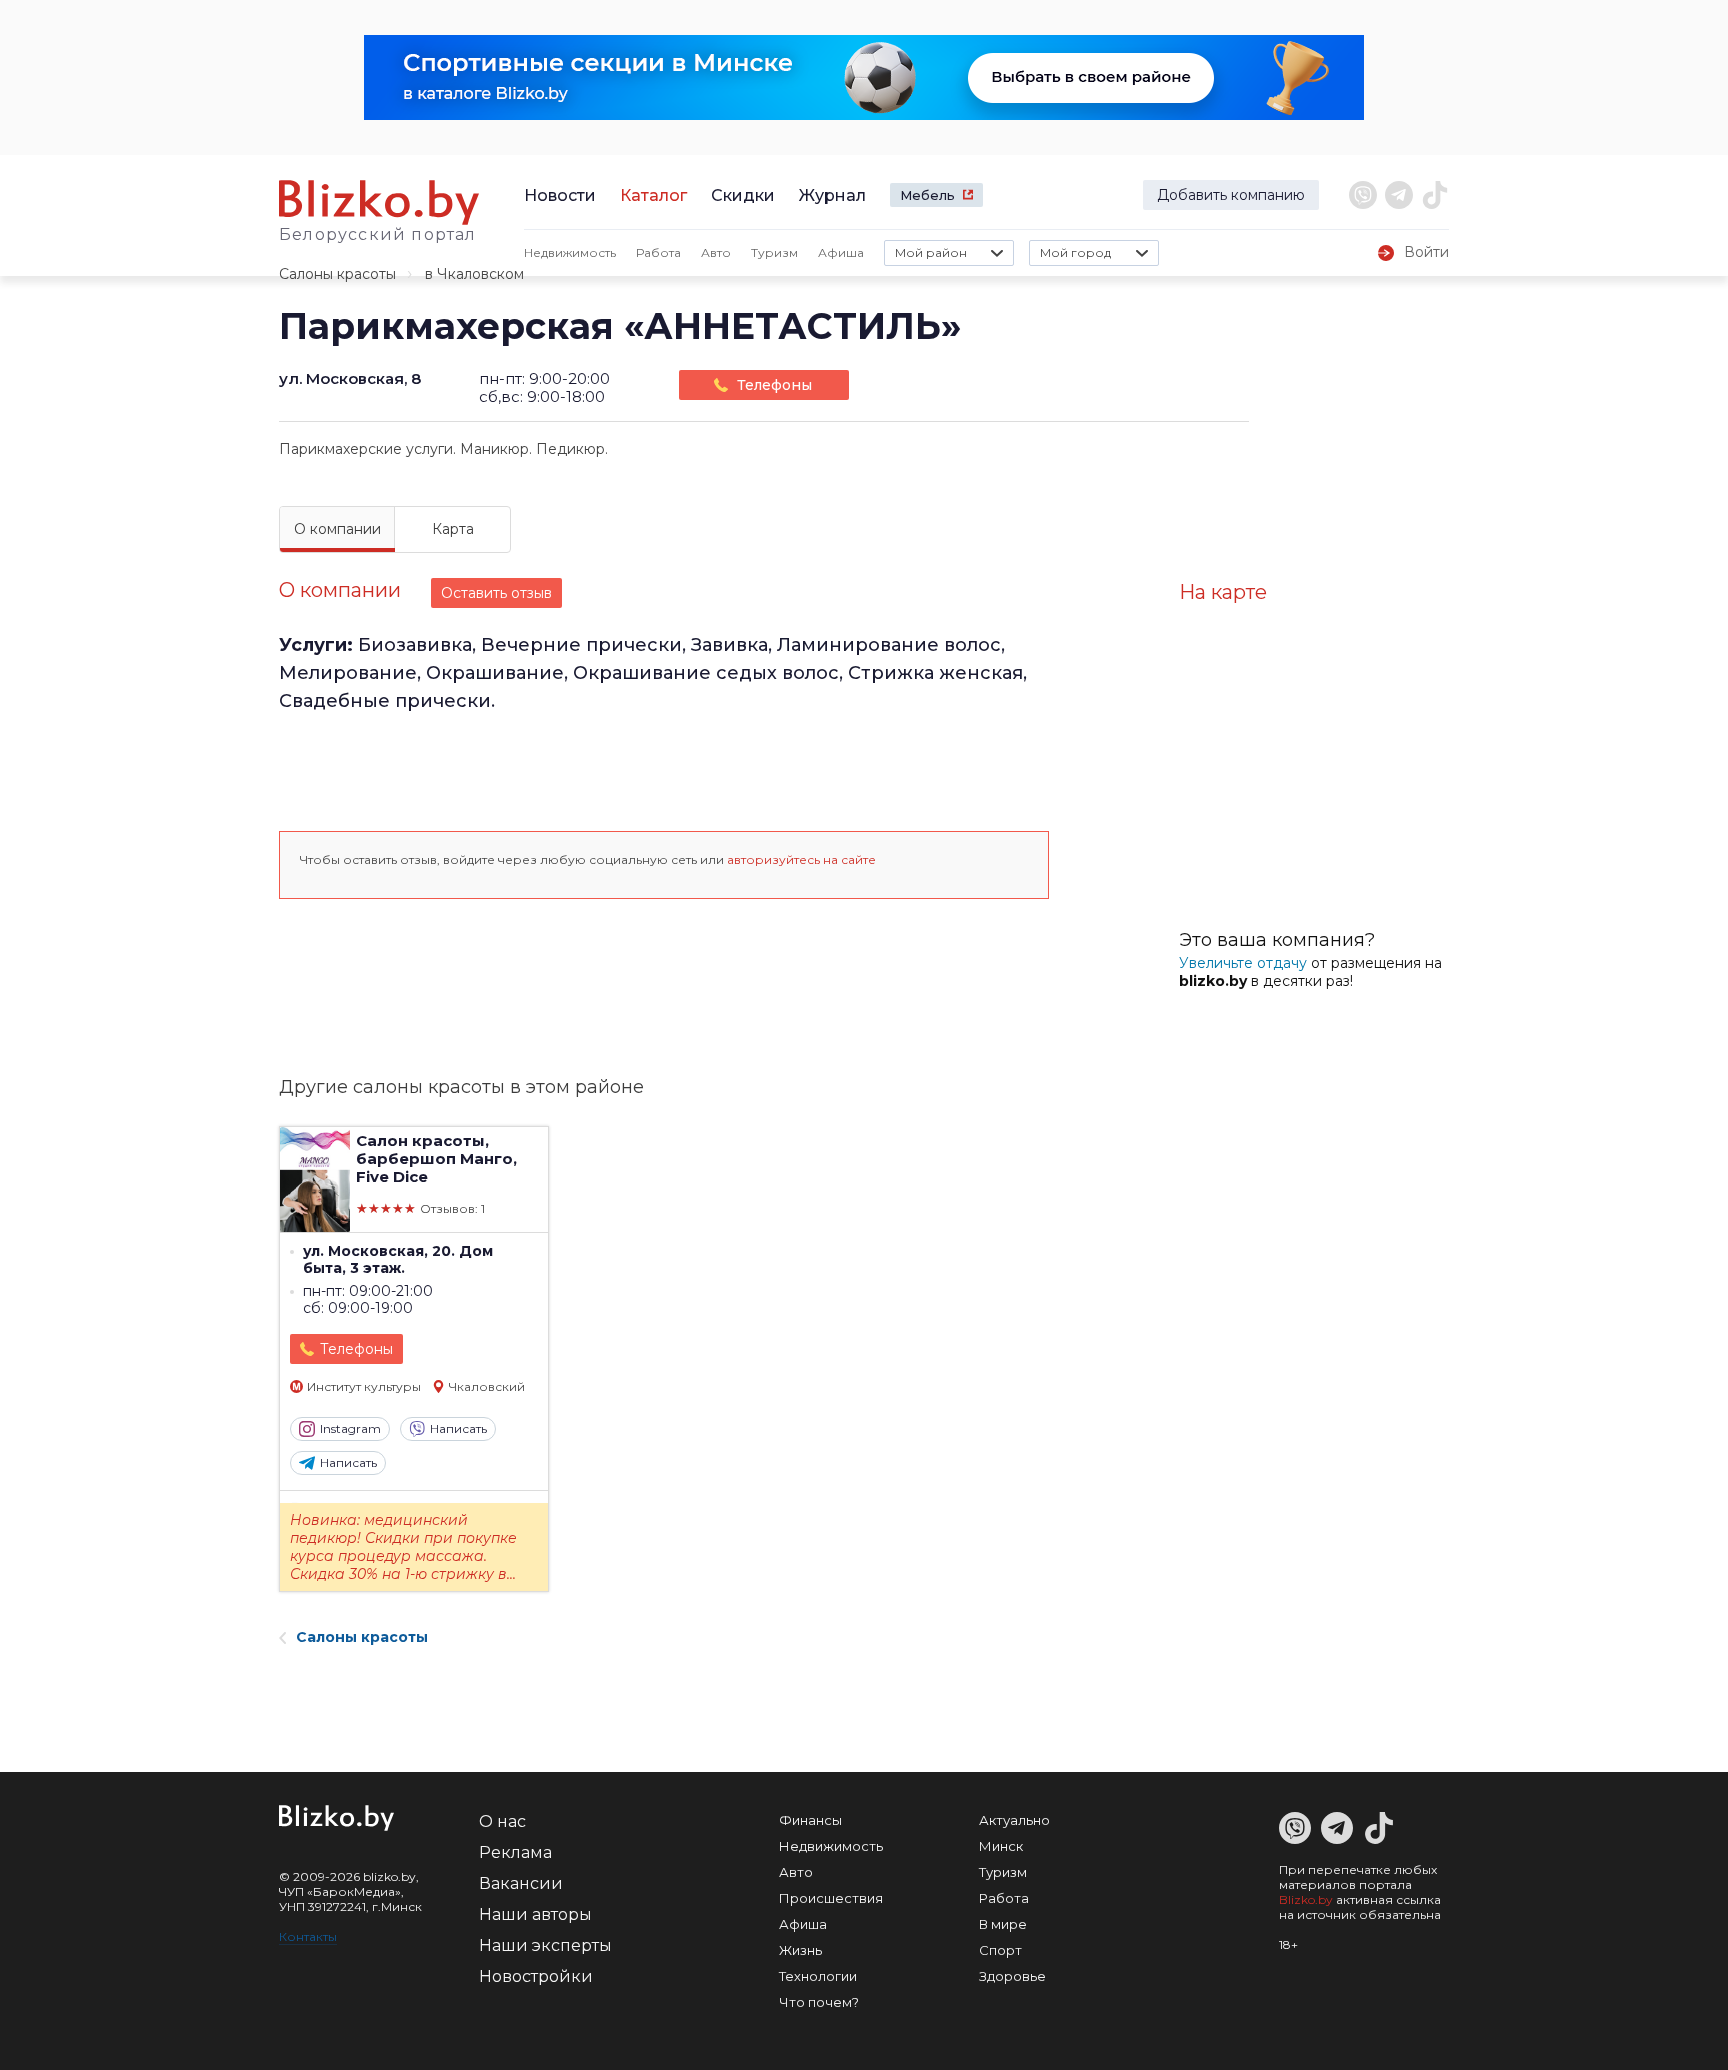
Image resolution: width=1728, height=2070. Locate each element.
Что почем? (819, 2002)
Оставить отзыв (496, 593)
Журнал (832, 195)
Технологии (818, 1976)
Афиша (841, 252)
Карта (453, 529)
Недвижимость (570, 252)
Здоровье (1012, 1976)
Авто (716, 252)
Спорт (1000, 1950)
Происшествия (831, 1898)
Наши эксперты (545, 1945)
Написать (458, 1428)
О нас (502, 1821)
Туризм (774, 252)
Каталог (653, 195)
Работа (658, 252)
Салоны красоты (337, 274)
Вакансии (521, 1883)
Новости (560, 195)
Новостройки (536, 1976)
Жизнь (800, 1950)
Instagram (350, 1428)
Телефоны (774, 385)
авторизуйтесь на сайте (801, 859)
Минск (1001, 1846)
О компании (337, 529)
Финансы (810, 1820)
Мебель (927, 195)
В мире (1003, 1924)
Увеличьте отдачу (1243, 963)
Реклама (515, 1852)
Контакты (308, 1936)
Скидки (743, 195)
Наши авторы (535, 1914)
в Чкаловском (474, 274)
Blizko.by (1306, 1899)
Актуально (1014, 1820)
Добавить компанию (1231, 195)
